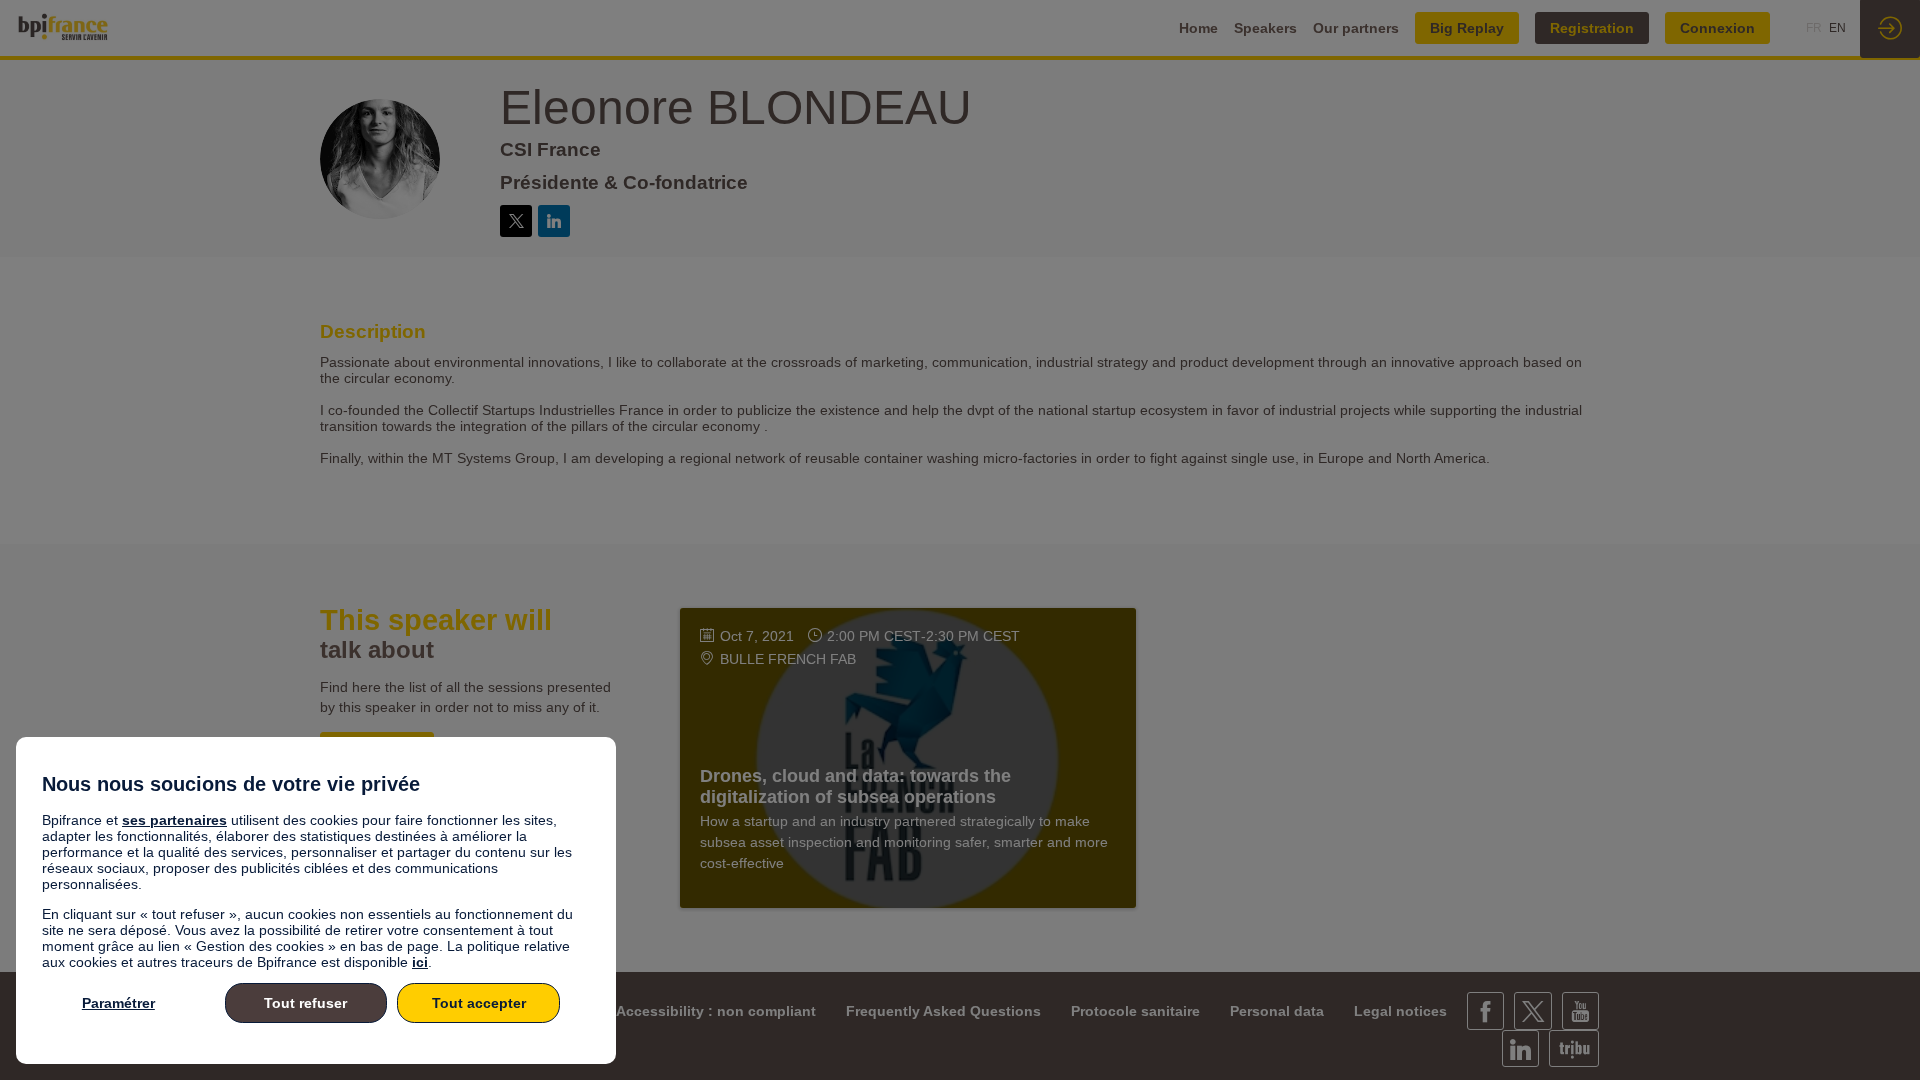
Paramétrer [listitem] (118, 1003)
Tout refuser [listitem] (305, 1003)
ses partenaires (174, 820)
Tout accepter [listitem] (479, 1003)
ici (420, 962)
